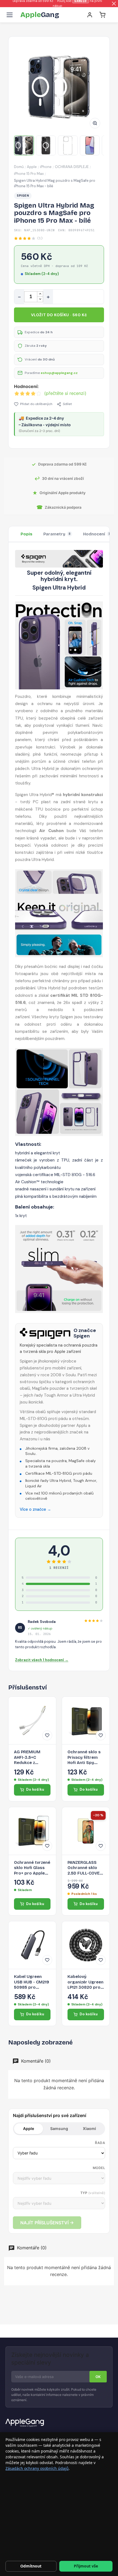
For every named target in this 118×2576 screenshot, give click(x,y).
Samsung (59, 2128)
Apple (32, 167)
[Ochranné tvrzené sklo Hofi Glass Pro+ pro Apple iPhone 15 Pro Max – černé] (32, 1831)
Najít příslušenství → (47, 2223)
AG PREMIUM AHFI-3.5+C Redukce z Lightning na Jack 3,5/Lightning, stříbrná (32, 1758)
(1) (40, 238)
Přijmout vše (86, 2566)
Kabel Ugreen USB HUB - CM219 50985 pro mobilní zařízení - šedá (32, 1982)
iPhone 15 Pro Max (29, 174)
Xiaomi (89, 2128)
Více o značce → (35, 1509)
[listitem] (24, 145)
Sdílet (67, 404)
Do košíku (35, 1789)
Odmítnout (31, 2566)
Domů (19, 167)
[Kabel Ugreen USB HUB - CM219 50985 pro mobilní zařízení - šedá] (32, 1945)
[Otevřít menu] (10, 15)
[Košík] (102, 15)
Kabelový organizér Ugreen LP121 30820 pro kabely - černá (85, 1982)
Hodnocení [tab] (97, 534)
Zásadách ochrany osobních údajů (37, 2468)
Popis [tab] (26, 534)
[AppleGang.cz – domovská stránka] (59, 2423)
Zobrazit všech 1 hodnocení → (42, 1660)
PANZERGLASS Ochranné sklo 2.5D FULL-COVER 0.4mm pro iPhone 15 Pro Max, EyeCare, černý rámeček (85, 1868)
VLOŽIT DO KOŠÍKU (59, 315)
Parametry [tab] (57, 534)
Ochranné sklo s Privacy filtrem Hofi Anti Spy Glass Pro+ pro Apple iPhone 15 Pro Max (84, 1758)
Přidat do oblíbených (36, 404)
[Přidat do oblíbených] (47, 1735)
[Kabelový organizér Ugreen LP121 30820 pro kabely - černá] (86, 1945)
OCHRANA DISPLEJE (72, 167)
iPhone (46, 167)
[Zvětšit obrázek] (95, 123)
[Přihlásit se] (90, 15)
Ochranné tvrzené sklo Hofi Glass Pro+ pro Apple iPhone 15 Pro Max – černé (32, 1868)
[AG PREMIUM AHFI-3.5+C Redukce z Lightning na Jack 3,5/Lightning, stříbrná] (32, 1720)
